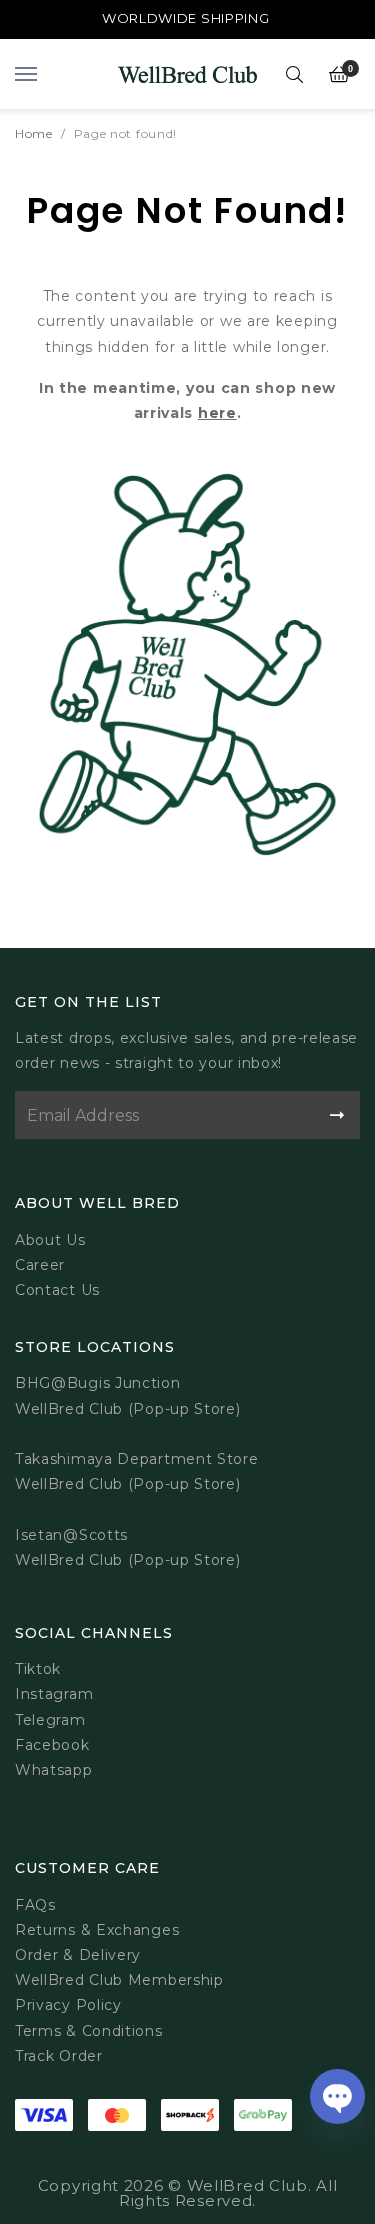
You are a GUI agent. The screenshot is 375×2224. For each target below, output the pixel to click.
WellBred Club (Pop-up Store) (128, 1484)
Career (40, 1265)
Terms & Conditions (89, 2031)
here (217, 413)
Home (34, 133)
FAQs (35, 1905)
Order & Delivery (78, 1955)
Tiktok (38, 1669)
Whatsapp (54, 1770)
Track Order (59, 2056)
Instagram (54, 1694)
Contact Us (57, 1290)
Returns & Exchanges (97, 1930)
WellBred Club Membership (119, 1980)
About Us (50, 1240)
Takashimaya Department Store (137, 1459)
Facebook (52, 1745)
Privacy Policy (68, 2005)
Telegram (50, 1720)
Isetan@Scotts (71, 1535)
